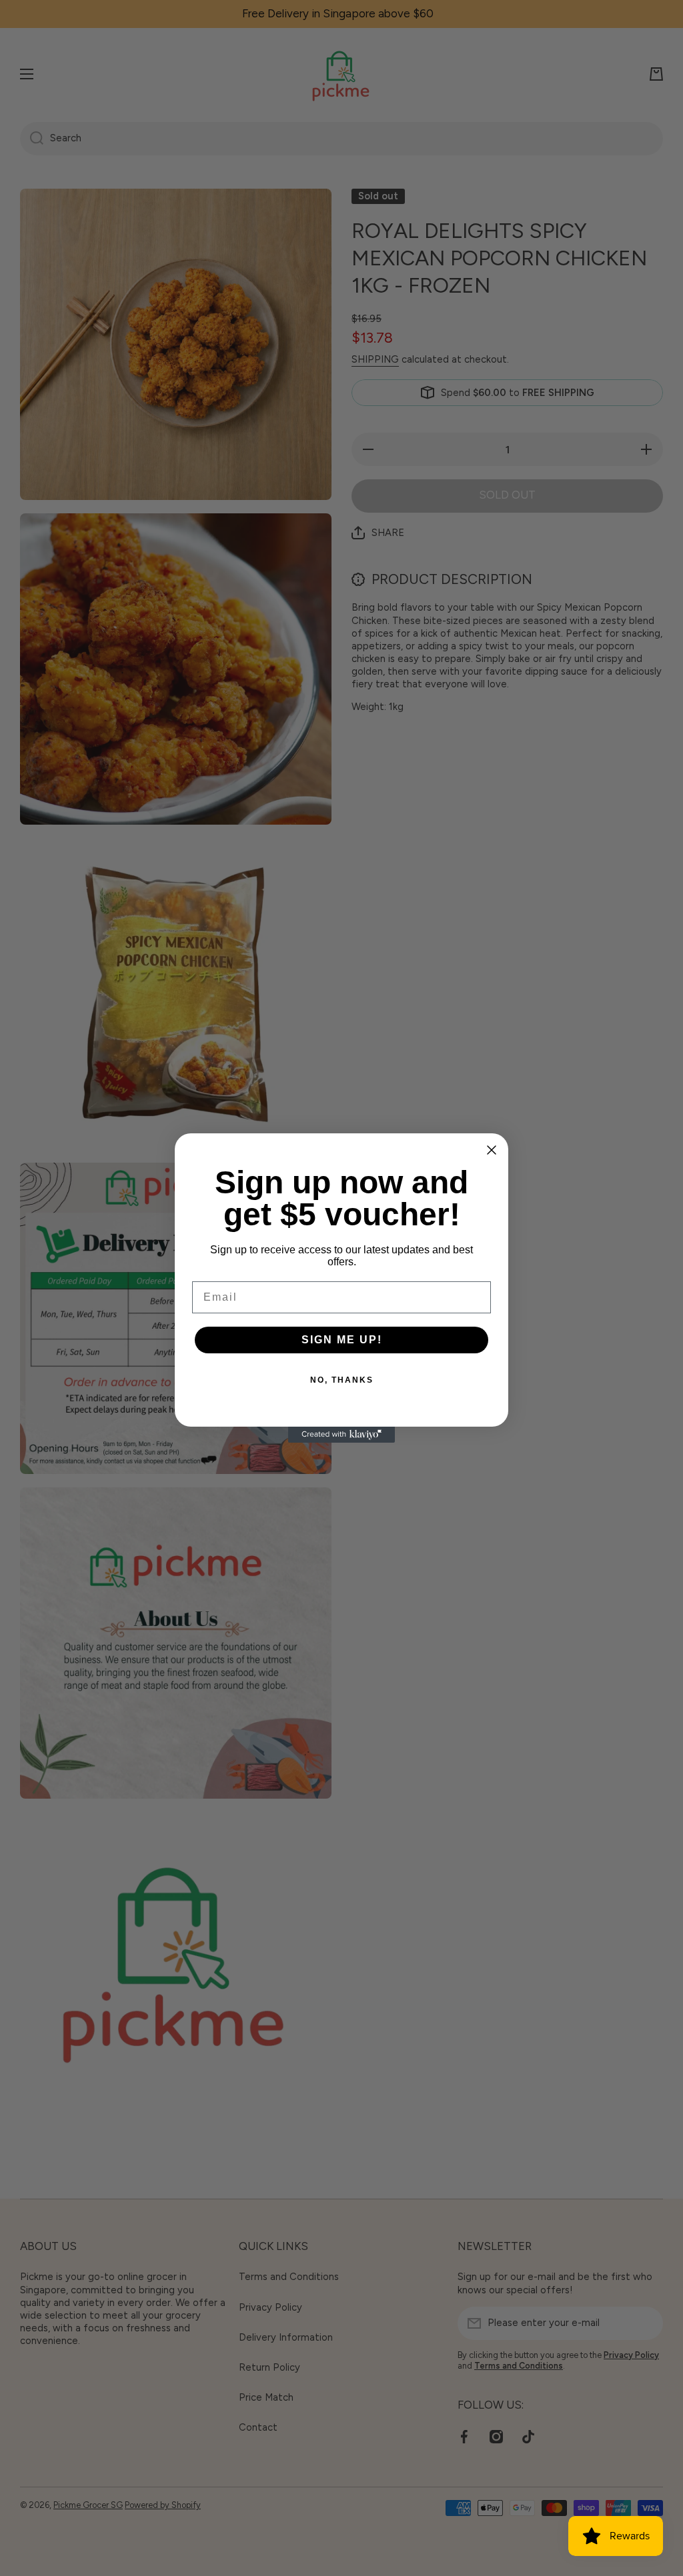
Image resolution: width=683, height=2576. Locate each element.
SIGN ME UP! (342, 1340)
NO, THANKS (342, 1380)
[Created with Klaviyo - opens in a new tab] (341, 1435)
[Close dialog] (492, 1150)
